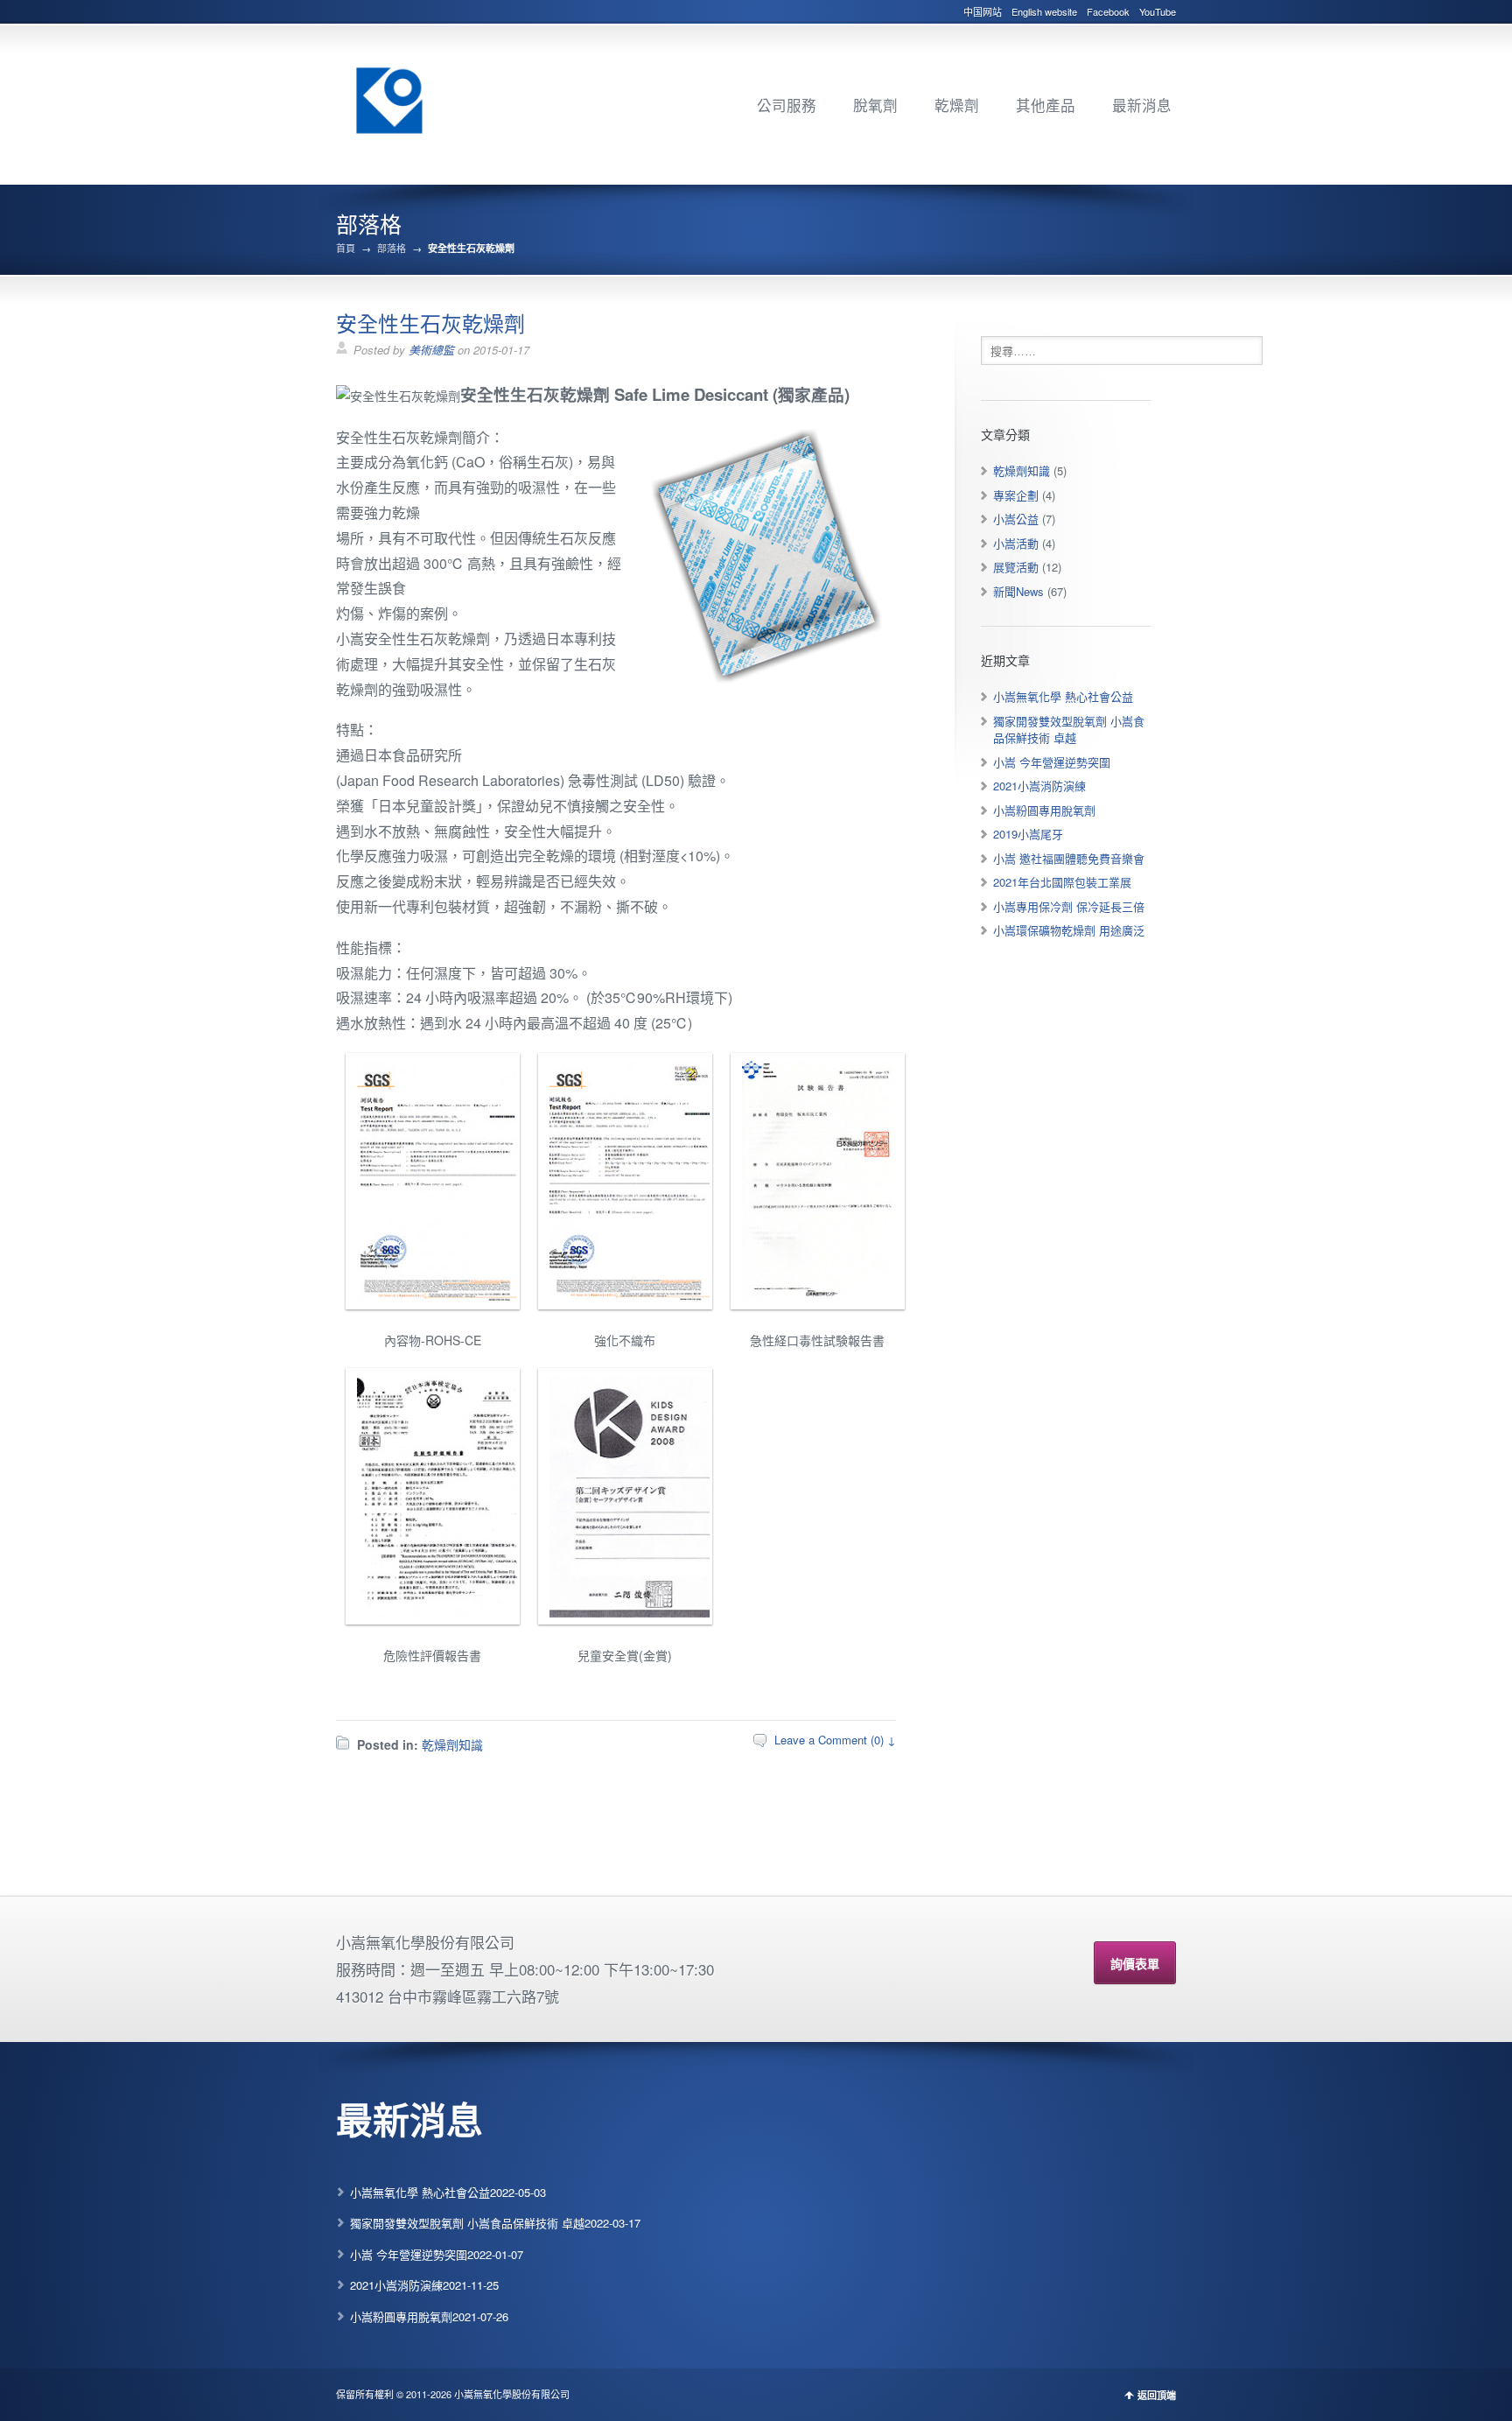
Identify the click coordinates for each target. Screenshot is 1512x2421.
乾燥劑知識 (452, 1744)
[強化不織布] (625, 1298)
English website (1044, 11)
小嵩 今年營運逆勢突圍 (1052, 762)
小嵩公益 (1016, 519)
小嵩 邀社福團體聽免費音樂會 (1069, 858)
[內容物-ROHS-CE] (433, 1298)
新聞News (1018, 591)
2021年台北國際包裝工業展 (1062, 882)
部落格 (392, 248)
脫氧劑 (875, 105)
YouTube (1158, 11)
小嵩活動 (1016, 543)
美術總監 (431, 350)
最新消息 (1142, 105)
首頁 (346, 248)
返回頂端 (1157, 2395)
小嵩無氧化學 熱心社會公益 (1063, 696)
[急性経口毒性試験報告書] (818, 1298)
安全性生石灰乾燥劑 (430, 323)
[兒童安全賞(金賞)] (625, 1613)
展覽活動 (1016, 567)
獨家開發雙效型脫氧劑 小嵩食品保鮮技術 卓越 (1069, 730)
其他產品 (1046, 105)
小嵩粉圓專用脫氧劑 (1044, 810)
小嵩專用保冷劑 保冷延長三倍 (1069, 906)
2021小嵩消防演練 (1039, 786)
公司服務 (787, 105)
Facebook (1108, 11)
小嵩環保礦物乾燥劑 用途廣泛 (1069, 930)
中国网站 (983, 11)
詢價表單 (1135, 1963)
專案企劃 (1016, 495)
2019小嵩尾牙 (1028, 834)
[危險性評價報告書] (433, 1613)
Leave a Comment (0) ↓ (835, 1740)
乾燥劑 (957, 105)
